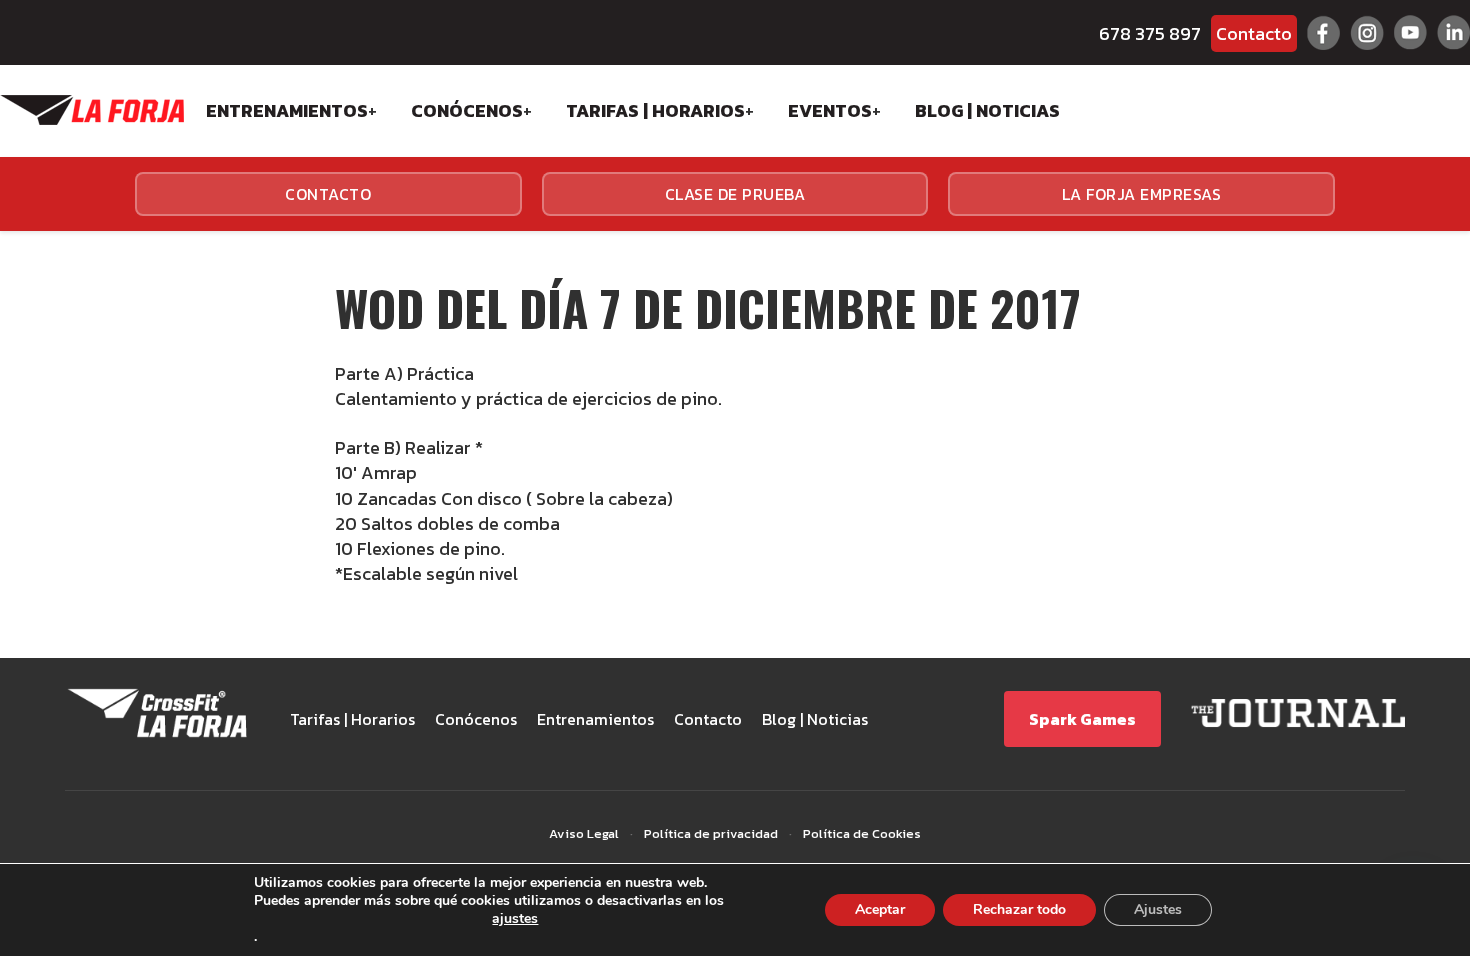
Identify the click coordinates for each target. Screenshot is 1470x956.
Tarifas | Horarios (655, 110)
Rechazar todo (1019, 909)
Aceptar (880, 909)
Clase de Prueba (735, 194)
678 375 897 (1150, 33)
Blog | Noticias (987, 110)
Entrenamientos (287, 110)
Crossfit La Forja (92, 110)
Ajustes (1158, 909)
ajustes (515, 919)
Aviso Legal (584, 833)
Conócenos (467, 110)
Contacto (1254, 33)
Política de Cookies (862, 833)
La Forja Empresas (1142, 194)
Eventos (830, 110)
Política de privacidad (711, 833)
